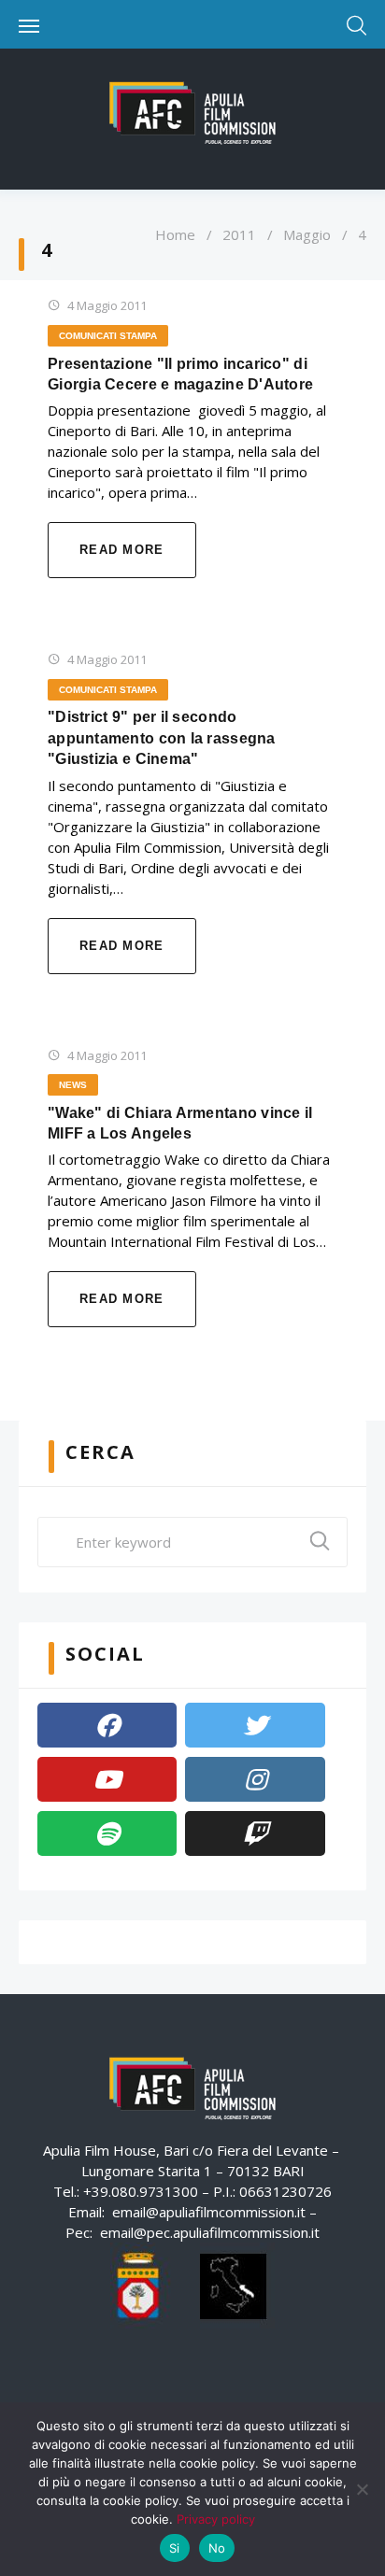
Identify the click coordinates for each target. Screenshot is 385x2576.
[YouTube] (107, 1779)
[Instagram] (255, 1779)
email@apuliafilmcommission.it (209, 2212)
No (217, 2548)
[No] (362, 2489)
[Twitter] (255, 1725)
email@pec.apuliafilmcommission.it (210, 2232)
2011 (239, 234)
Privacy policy (216, 2519)
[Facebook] (107, 1725)
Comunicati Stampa (108, 336)
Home (175, 234)
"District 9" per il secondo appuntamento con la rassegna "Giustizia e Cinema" (162, 738)
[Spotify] (107, 1833)
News (73, 1085)
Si (175, 2548)
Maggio (307, 234)
